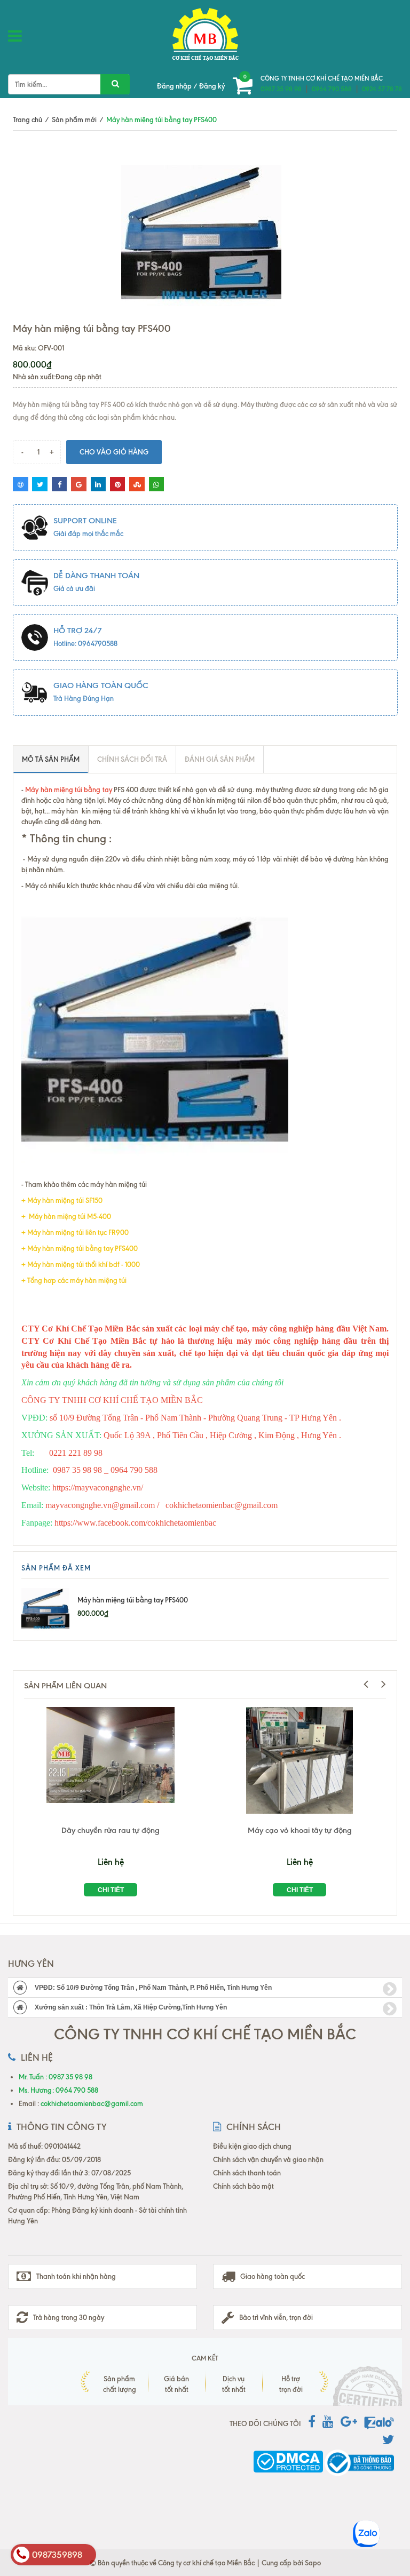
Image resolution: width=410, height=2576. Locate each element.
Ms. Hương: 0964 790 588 (58, 2090)
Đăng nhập (174, 86)
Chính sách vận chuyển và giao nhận (268, 2159)
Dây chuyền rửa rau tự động (111, 1830)
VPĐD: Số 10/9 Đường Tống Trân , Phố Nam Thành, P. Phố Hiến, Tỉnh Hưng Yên (153, 1988)
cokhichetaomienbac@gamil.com (92, 2103)
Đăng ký (212, 86)
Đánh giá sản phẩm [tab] (220, 759)
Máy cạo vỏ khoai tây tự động (300, 1830)
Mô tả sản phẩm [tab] (51, 759)
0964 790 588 (332, 89)
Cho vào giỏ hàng (114, 452)
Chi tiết (111, 1890)
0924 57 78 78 (382, 89)
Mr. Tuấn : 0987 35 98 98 (56, 2077)
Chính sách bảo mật (243, 2186)
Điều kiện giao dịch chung (252, 2146)
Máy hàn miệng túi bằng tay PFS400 (133, 1600)
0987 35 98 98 (281, 89)
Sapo (313, 2563)
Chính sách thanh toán (247, 2173)
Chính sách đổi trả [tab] (132, 759)
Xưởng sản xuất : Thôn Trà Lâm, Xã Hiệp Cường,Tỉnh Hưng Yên (131, 2007)
